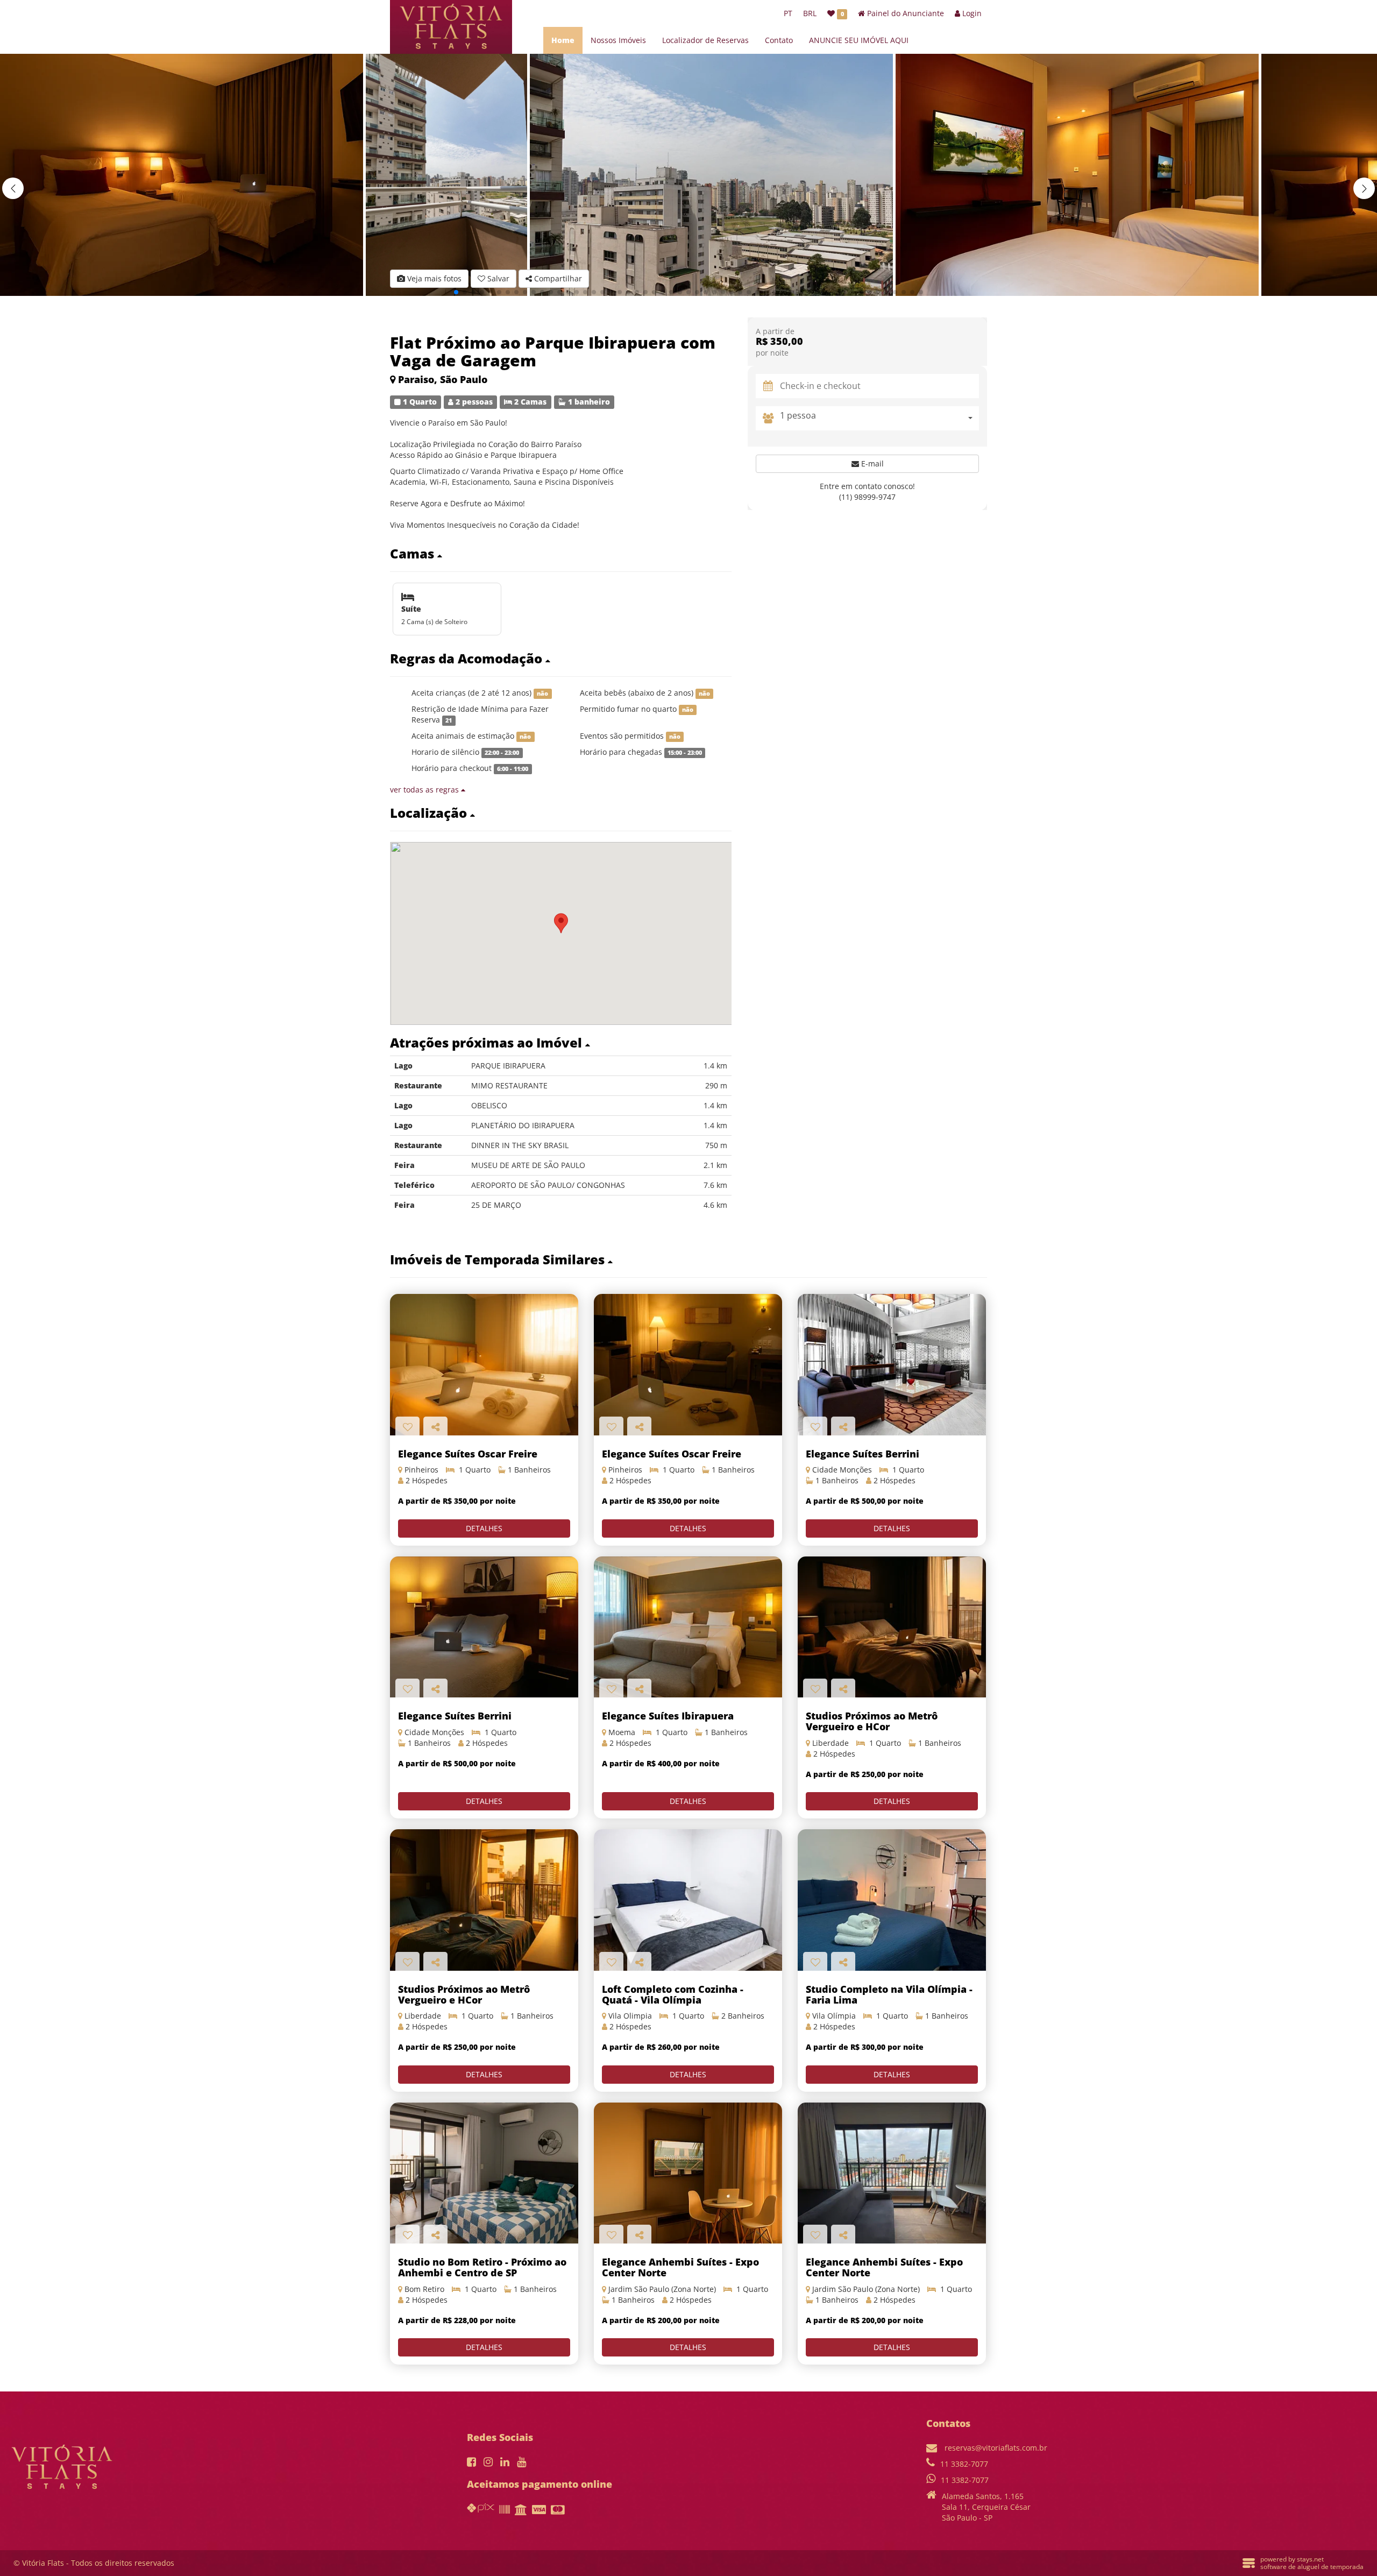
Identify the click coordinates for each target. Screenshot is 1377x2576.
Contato (779, 40)
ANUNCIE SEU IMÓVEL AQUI (859, 40)
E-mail (871, 463)
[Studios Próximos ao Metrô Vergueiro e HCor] (892, 1627)
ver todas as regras (425, 790)
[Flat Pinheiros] (484, 1365)
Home (563, 40)
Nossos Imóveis (618, 40)
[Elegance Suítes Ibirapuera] (688, 1627)
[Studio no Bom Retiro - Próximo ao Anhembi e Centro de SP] (484, 2173)
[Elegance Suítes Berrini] (892, 1365)
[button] (1364, 188)
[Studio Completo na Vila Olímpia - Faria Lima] (892, 1900)
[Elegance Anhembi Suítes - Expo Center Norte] (688, 2173)
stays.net (1310, 2559)
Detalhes (484, 1528)
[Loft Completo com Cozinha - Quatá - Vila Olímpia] (688, 1900)
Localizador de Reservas (705, 40)
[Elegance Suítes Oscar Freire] (688, 1365)
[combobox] (879, 418)
